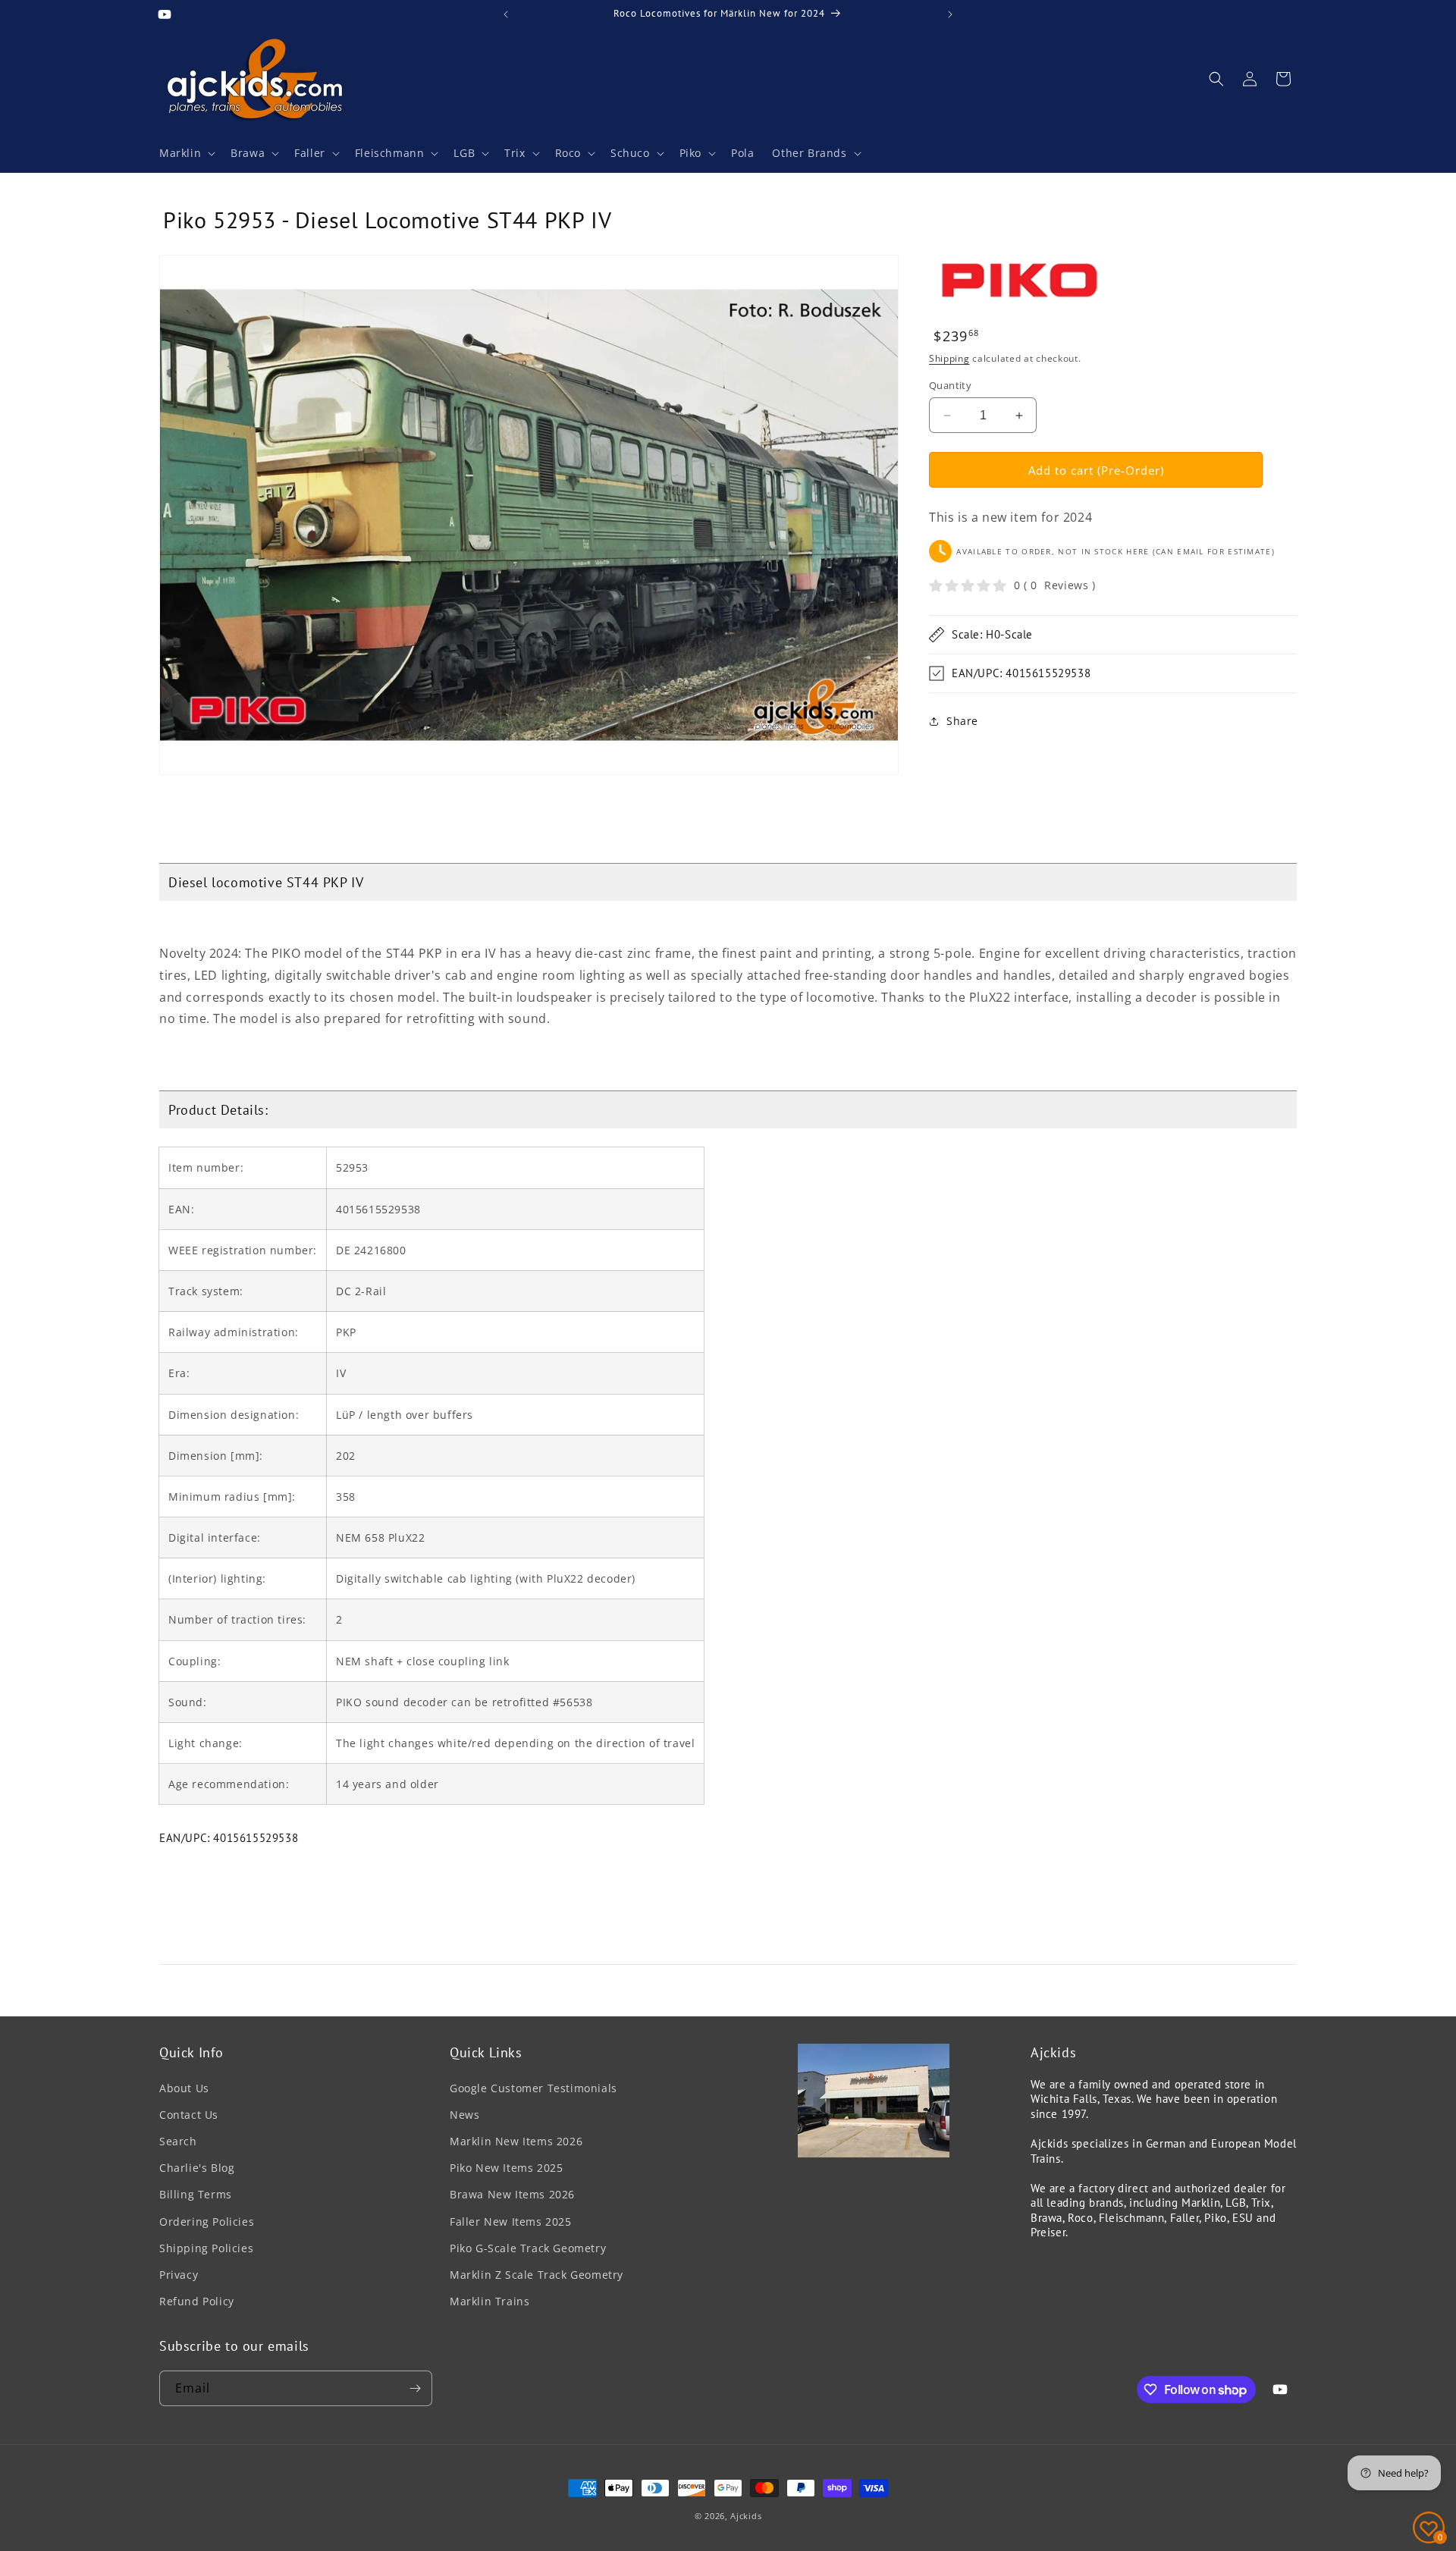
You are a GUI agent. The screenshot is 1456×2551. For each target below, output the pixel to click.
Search (178, 2141)
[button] (186, 153)
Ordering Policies (207, 2222)
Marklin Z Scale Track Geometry (537, 2275)
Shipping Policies (206, 2248)
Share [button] (962, 721)
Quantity (950, 385)
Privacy (179, 2275)
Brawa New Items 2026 (512, 2194)
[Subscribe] (415, 2388)
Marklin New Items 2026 (516, 2141)
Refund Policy (197, 2301)
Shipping (949, 358)
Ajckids (746, 2516)
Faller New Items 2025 (511, 2222)
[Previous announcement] (506, 14)
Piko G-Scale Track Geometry (528, 2248)
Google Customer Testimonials (533, 2088)
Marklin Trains (490, 2301)
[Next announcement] (950, 14)
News (464, 2115)
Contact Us (189, 2115)
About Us (184, 2088)
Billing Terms (196, 2194)
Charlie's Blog (197, 2168)
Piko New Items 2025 (506, 2168)
